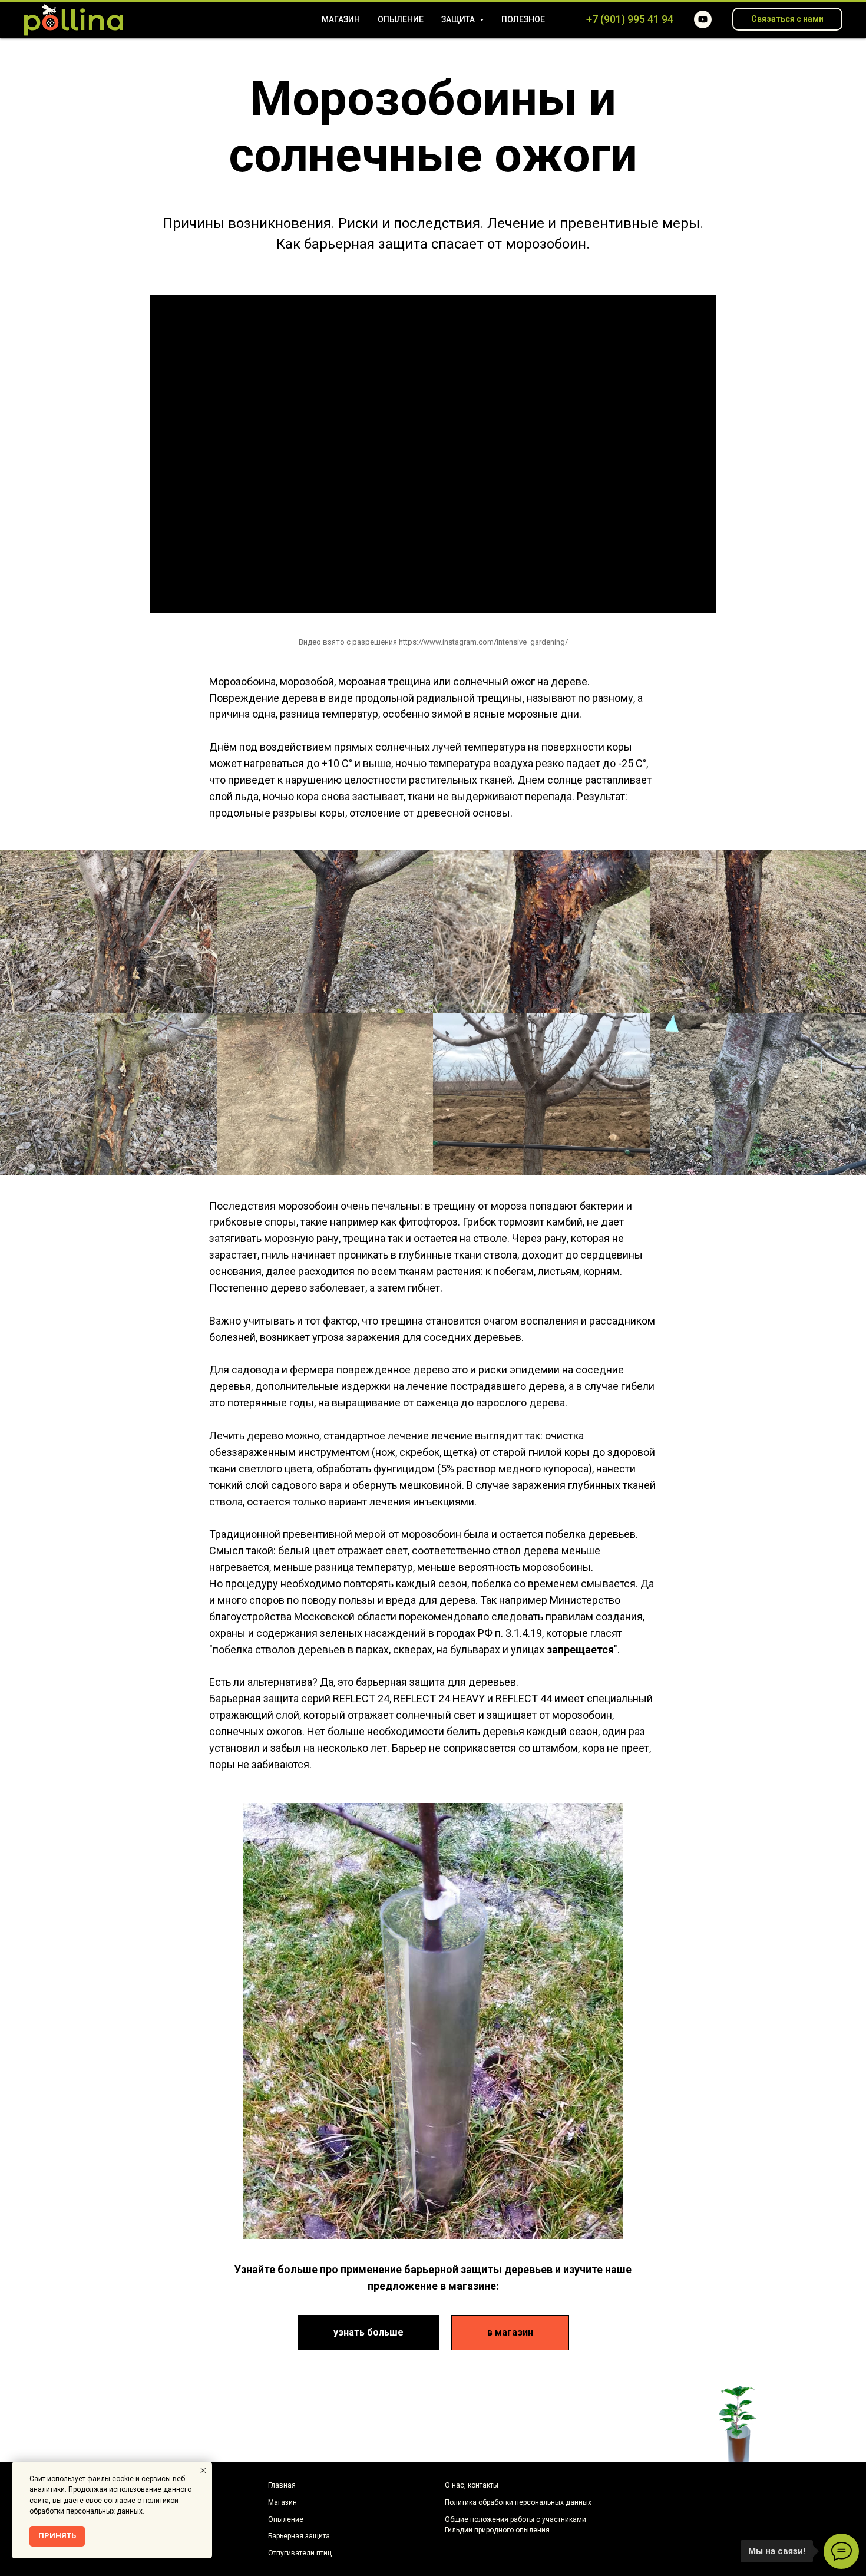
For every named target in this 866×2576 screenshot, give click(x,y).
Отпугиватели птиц (300, 2553)
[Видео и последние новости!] (703, 19)
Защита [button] (459, 19)
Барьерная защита (299, 2536)
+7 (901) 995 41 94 (630, 19)
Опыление (401, 19)
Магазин (341, 19)
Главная (282, 2485)
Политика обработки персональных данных (518, 2502)
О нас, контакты (472, 2485)
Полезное (523, 19)
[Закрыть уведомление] (203, 2471)
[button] (787, 19)
